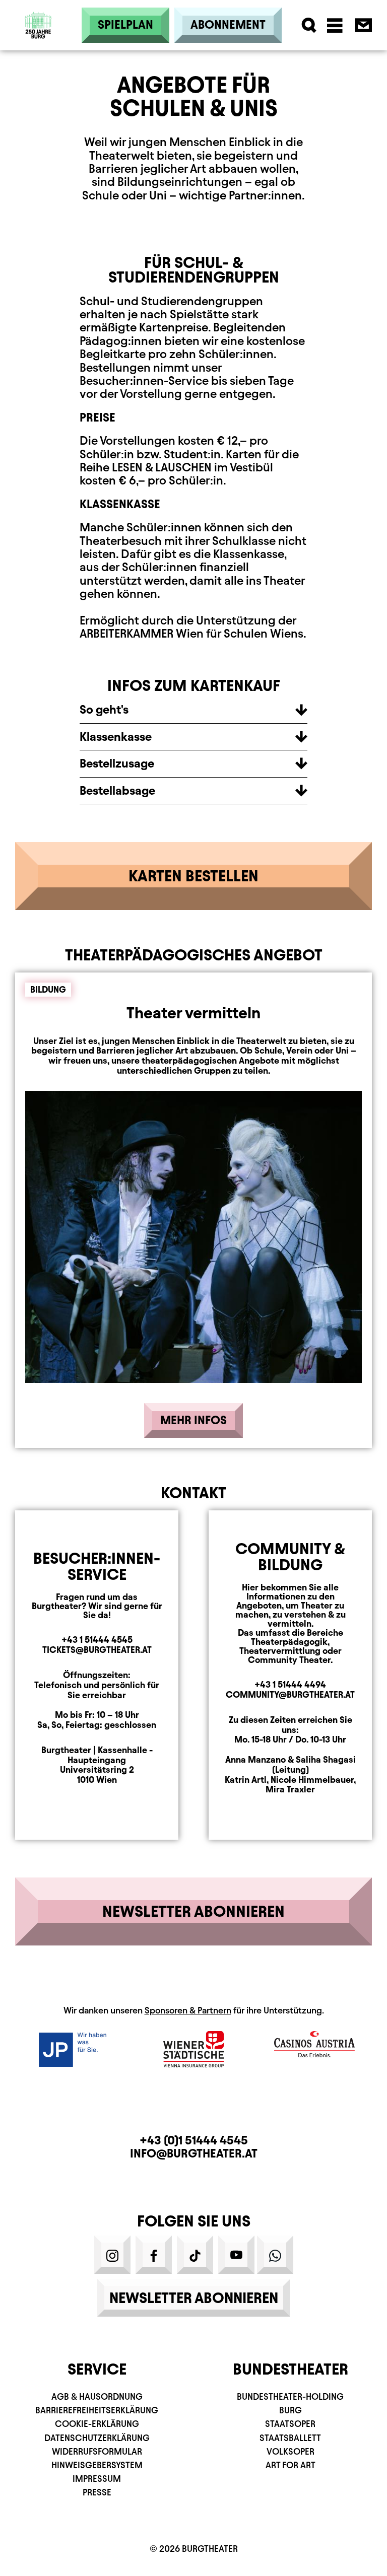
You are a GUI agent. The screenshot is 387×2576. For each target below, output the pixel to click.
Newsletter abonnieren (193, 1911)
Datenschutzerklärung (97, 2438)
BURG (291, 2410)
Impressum (97, 2479)
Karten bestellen (193, 876)
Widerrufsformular (97, 2451)
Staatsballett (290, 2438)
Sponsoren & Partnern (188, 2010)
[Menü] (335, 25)
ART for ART (291, 2465)
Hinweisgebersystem (97, 2465)
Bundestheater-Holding (290, 2396)
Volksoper (291, 2451)
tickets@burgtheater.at (97, 1650)
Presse (97, 2492)
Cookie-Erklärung (97, 2424)
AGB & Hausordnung (97, 2396)
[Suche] (309, 25)
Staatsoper (290, 2424)
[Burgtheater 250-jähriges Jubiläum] (38, 25)
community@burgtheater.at (290, 1694)
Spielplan (125, 25)
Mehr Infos (193, 1420)
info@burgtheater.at (194, 2153)
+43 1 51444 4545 (97, 1640)
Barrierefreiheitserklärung (97, 2410)
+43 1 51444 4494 (290, 1684)
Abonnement (228, 25)
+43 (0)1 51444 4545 (194, 2140)
